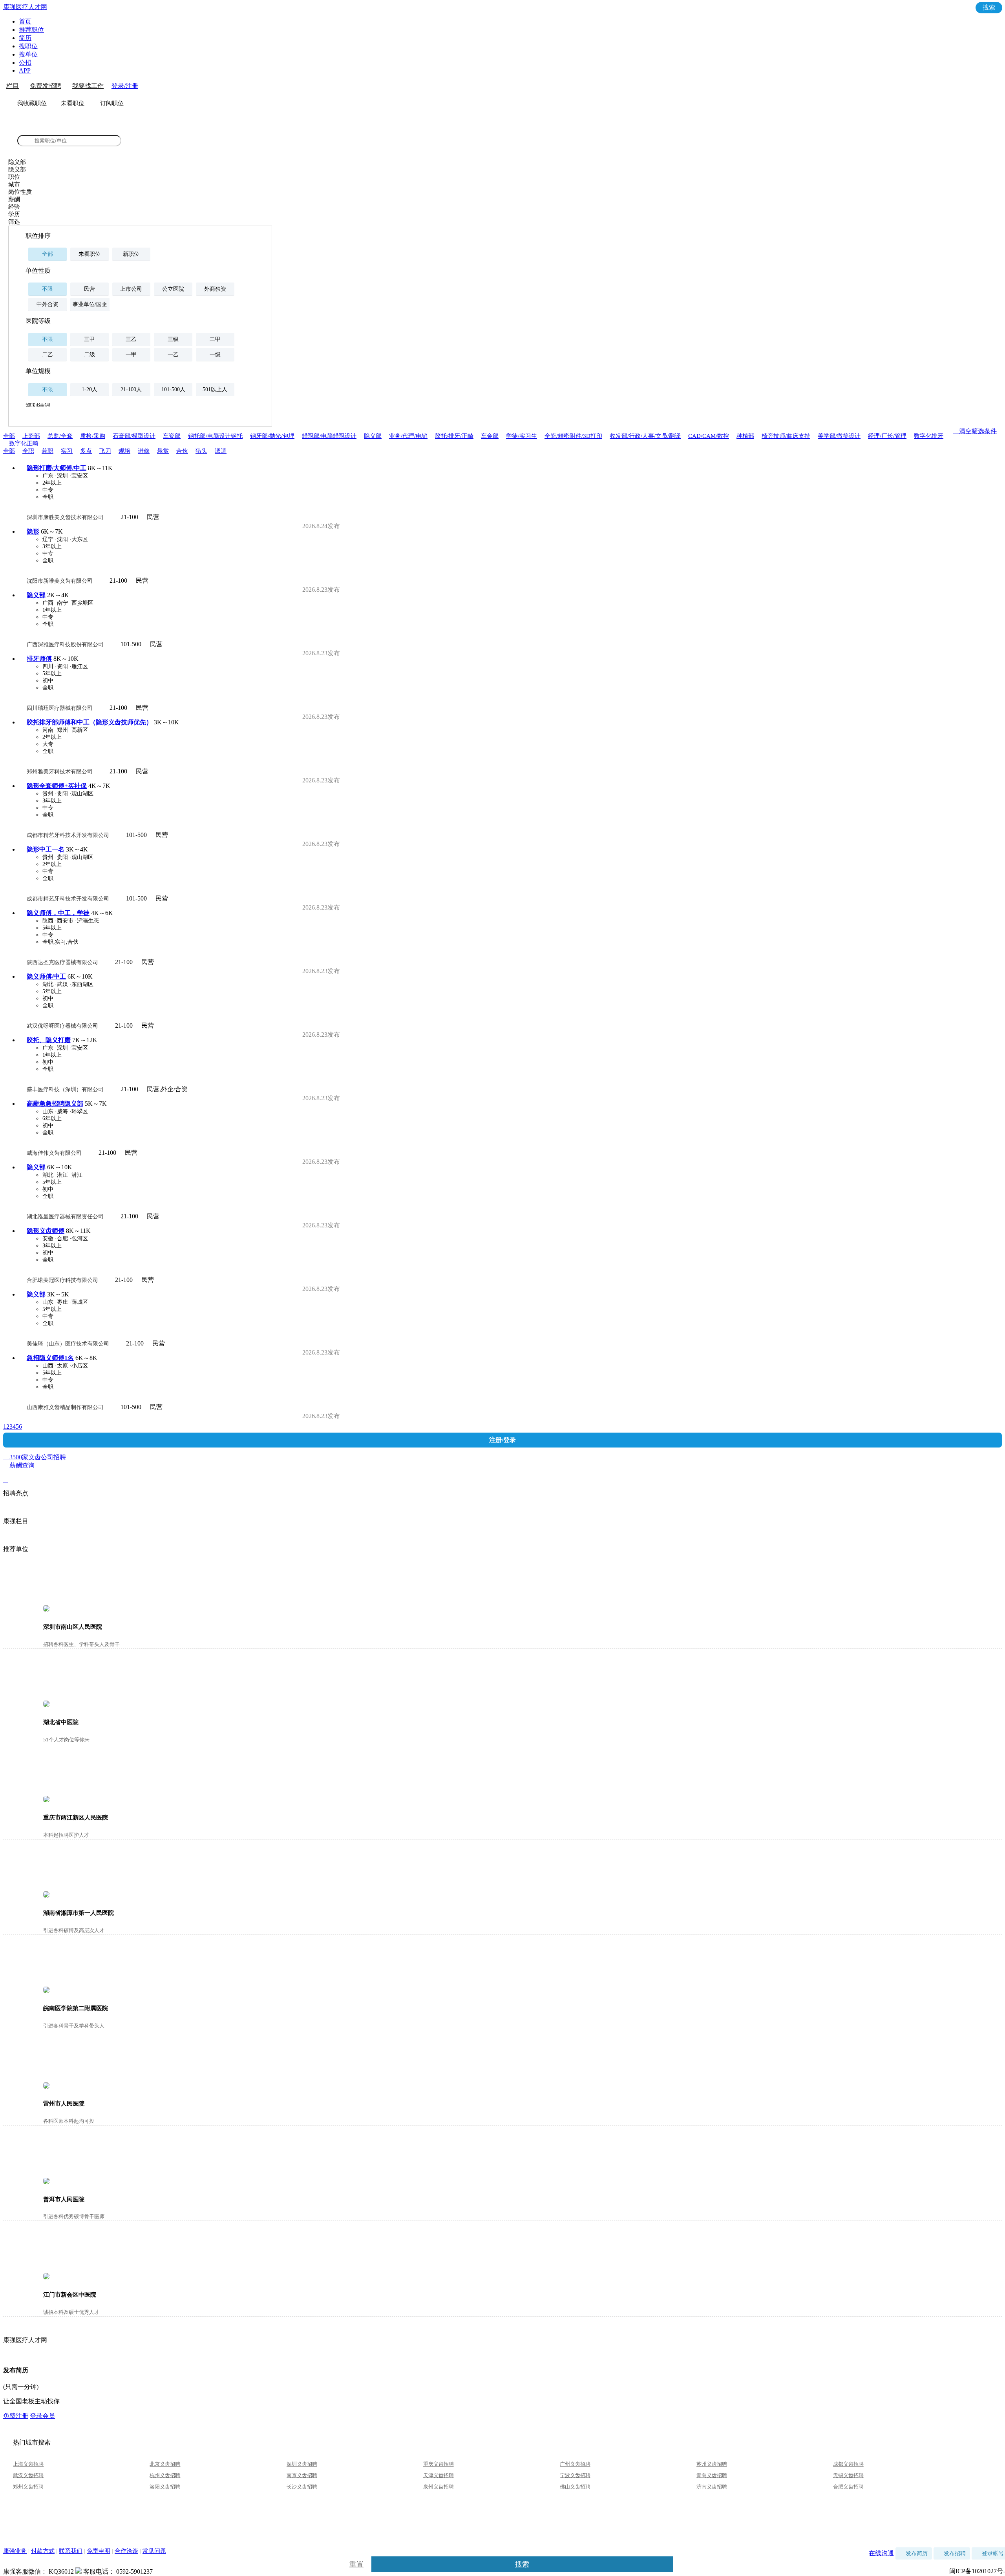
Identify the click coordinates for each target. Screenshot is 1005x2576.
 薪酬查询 (19, 1472)
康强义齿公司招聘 (44, 128)
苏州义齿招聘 (712, 2464)
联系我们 (71, 2551)
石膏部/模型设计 (134, 436)
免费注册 (16, 2416)
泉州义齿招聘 (439, 2487)
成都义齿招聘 (848, 2464)
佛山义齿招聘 (575, 2487)
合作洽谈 (126, 2551)
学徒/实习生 (522, 436)
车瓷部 (172, 436)
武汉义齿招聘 (28, 2475)
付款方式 (43, 2551)
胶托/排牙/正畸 (454, 436)
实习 (67, 451)
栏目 (13, 86)
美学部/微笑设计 (839, 436)
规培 (124, 451)
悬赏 (163, 451)
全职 (28, 451)
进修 (144, 451)
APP (25, 70)
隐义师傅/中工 (46, 976)
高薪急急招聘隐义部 (55, 1104)
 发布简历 (914, 2553)
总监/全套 (60, 436)
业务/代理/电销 (408, 436)
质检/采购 (93, 436)
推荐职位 (31, 30)
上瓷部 (31, 436)
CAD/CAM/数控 (709, 436)
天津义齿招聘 (439, 2475)
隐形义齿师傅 (46, 1231)
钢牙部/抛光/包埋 (272, 436)
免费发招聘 (46, 86)
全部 (9, 436)
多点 (86, 451)
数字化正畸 (24, 443)
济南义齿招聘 (712, 2487)
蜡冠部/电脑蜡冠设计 (329, 436)
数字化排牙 (929, 436)
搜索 (989, 7)
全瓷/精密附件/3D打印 (573, 436)
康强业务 (15, 2551)
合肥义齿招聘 (848, 2487)
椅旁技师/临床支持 (786, 436)
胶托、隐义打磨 (49, 1040)
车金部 (490, 436)
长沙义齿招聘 (302, 2487)
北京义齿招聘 (165, 2464)
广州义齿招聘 (575, 2464)
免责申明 (99, 2551)
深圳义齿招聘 (302, 2464)
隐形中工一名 (46, 849)
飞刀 (105, 451)
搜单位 (28, 54)
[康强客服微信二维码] (79, 2571)
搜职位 (28, 46)
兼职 (48, 451)
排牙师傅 (39, 659)
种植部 (745, 436)
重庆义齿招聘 (439, 2464)
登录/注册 (125, 86)
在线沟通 (881, 2553)
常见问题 (154, 2551)
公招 (25, 63)
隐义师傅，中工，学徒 (58, 913)
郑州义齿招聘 (28, 2487)
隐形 (33, 531)
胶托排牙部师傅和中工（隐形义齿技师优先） (90, 722)
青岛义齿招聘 (712, 2475)
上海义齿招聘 (28, 2464)
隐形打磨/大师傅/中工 (57, 468)
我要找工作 (88, 86)
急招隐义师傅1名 (50, 1358)
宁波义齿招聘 (575, 2475)
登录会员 (42, 2416)
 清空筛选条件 (975, 431)
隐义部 (373, 436)
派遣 (221, 451)
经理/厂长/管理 (887, 436)
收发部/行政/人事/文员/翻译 (645, 436)
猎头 (201, 451)
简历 (25, 38)
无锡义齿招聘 (848, 2475)
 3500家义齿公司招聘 (502, 1458)
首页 (25, 21)
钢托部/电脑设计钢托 (215, 436)
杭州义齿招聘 (165, 2475)
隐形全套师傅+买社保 (57, 786)
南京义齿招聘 (302, 2475)
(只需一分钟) (21, 2387)
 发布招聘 (952, 2553)
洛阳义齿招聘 (165, 2487)
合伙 (182, 451)
